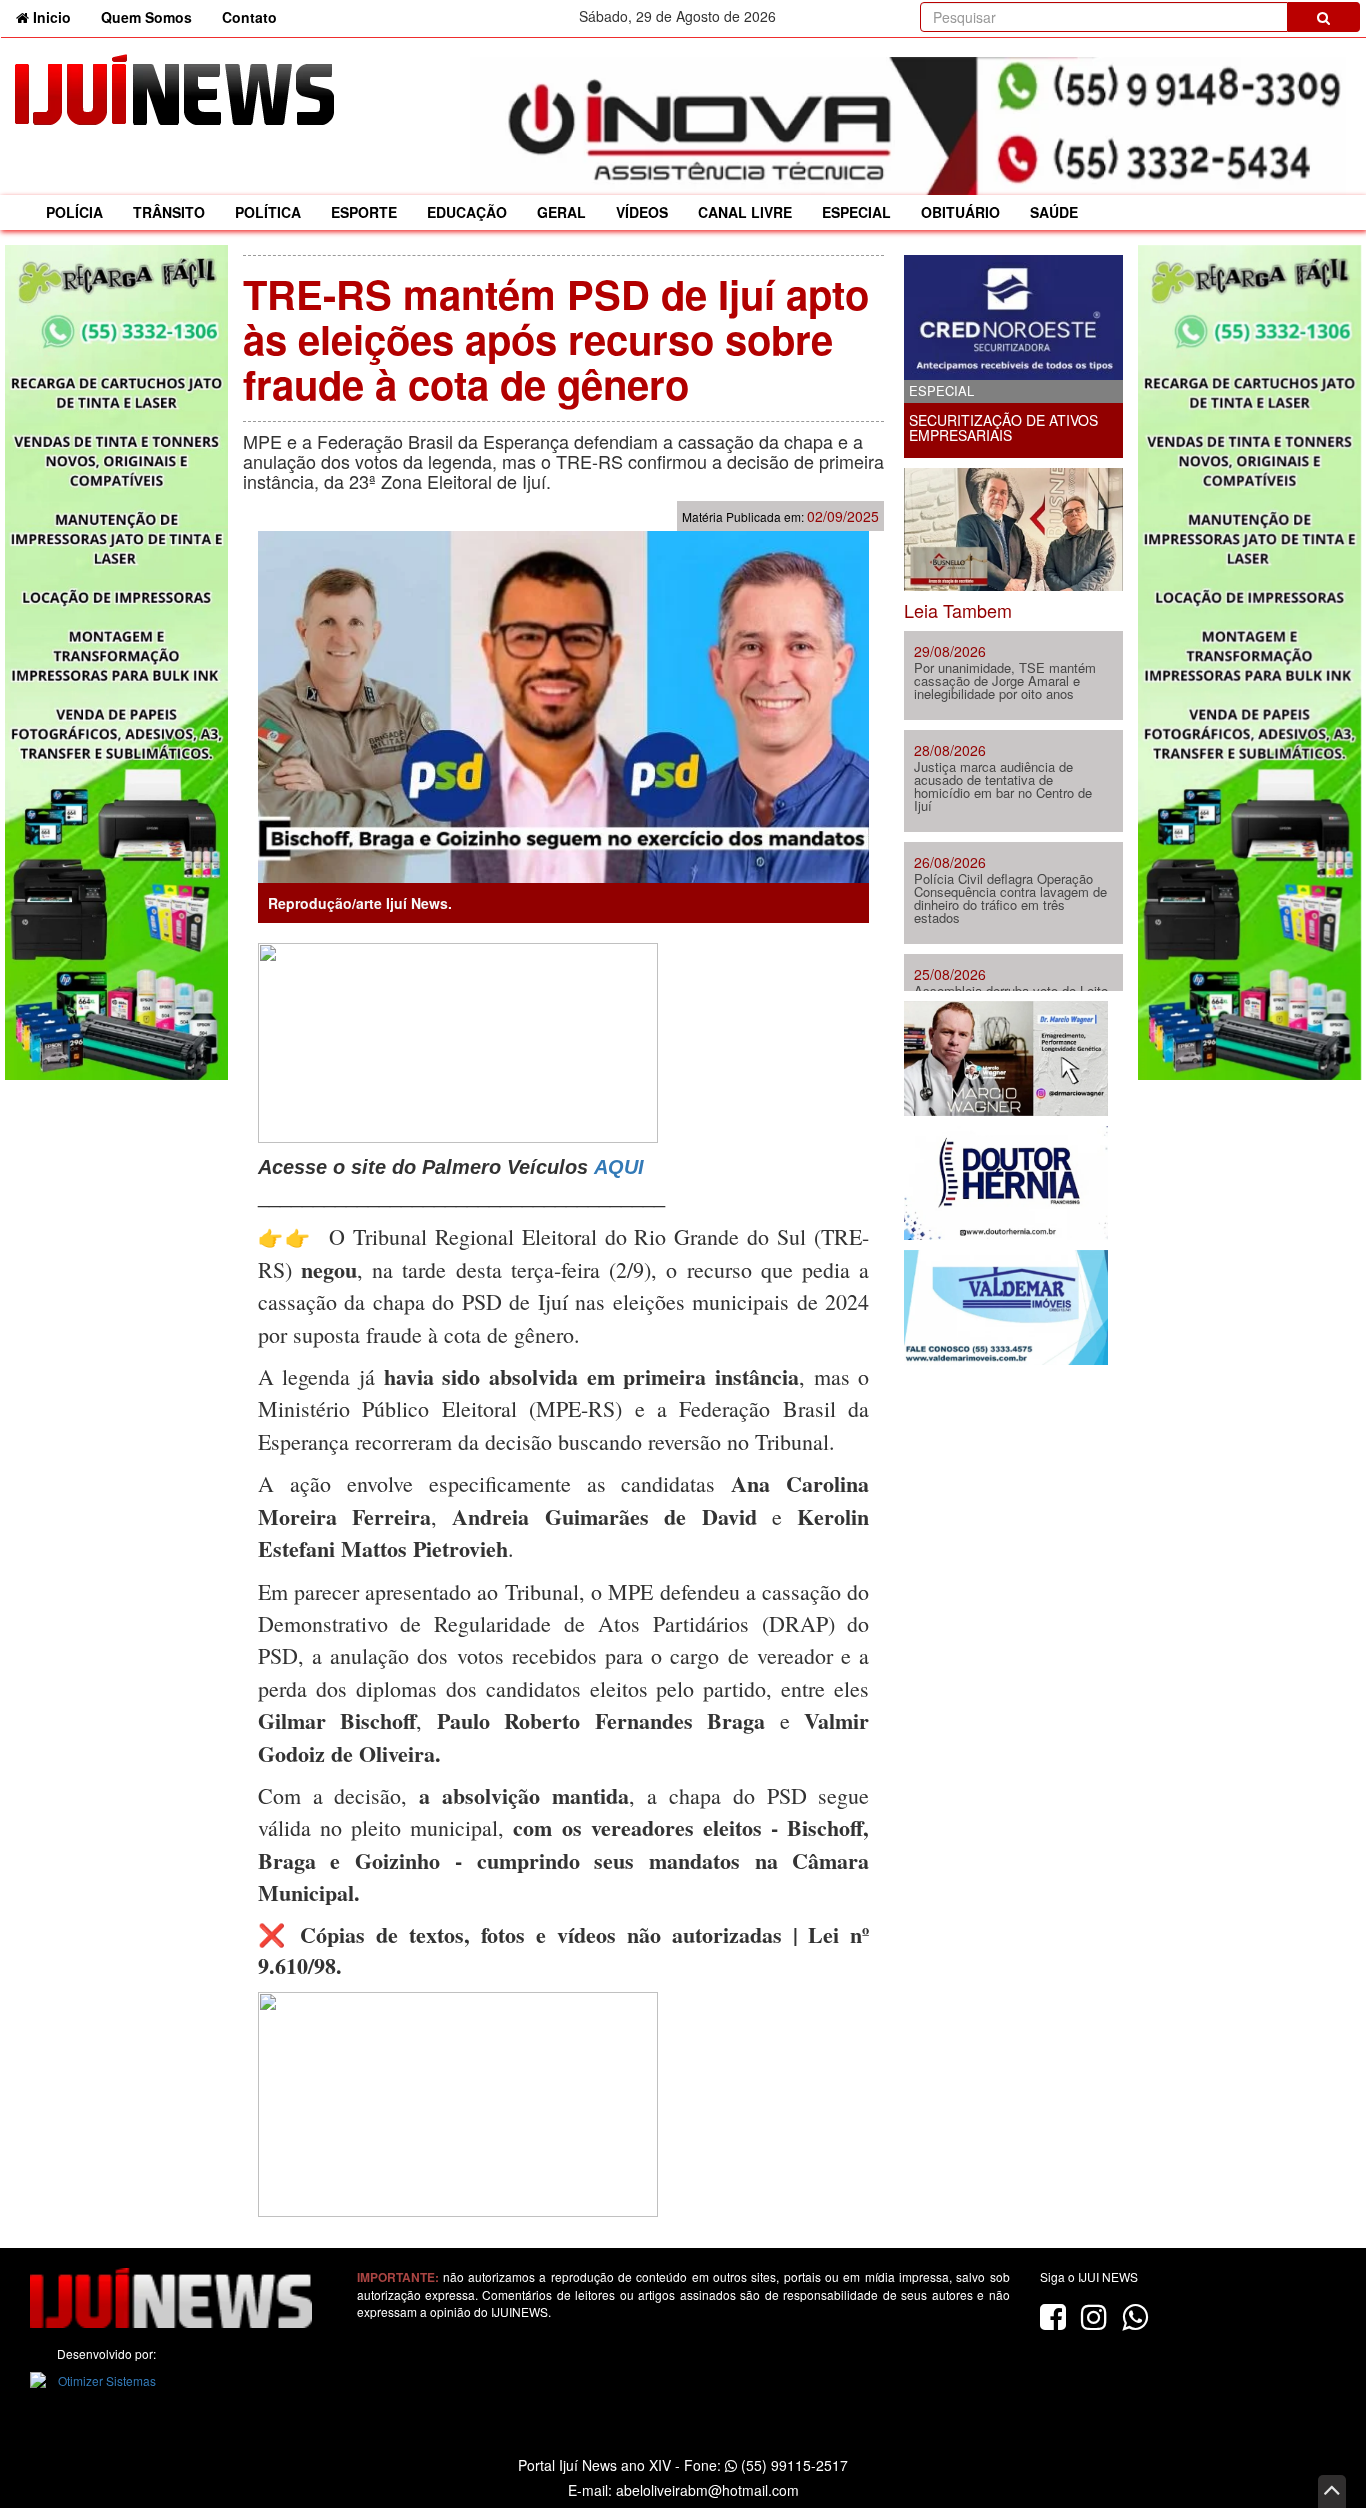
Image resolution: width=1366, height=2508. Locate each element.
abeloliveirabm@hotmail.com (707, 2490)
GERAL (561, 212)
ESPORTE (364, 212)
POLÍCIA (74, 212)
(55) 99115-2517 (792, 2465)
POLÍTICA (268, 212)
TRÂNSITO (169, 212)
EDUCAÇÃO (467, 212)
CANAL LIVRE (745, 212)
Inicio (57, 16)
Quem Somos (146, 17)
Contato (249, 17)
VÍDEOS (642, 212)
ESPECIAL (856, 212)
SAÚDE (1054, 212)
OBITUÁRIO (960, 212)
